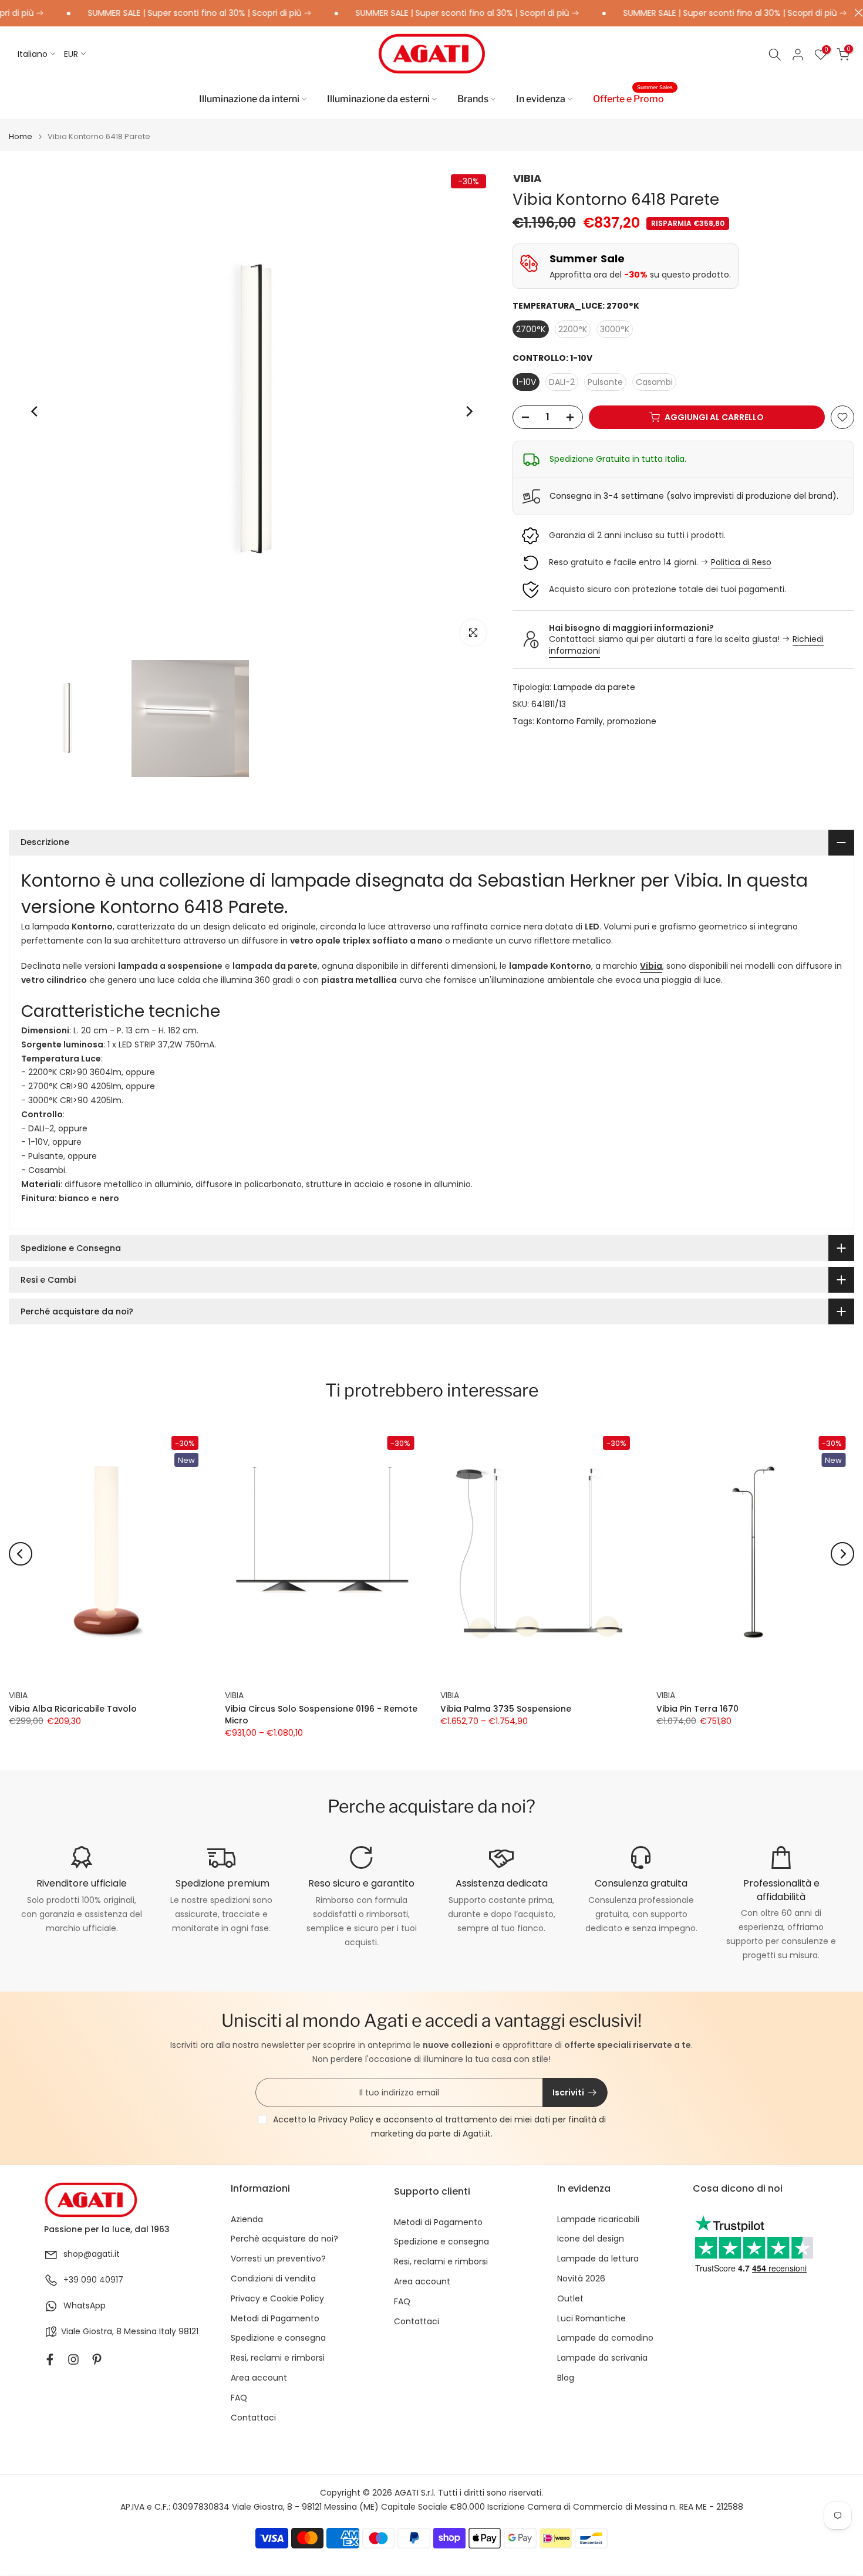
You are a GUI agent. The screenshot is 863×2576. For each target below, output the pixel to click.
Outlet (570, 2299)
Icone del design (591, 2239)
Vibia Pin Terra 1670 (697, 1709)
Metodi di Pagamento (275, 2319)
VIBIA (527, 178)
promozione (632, 721)
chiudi (856, 13)
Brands (473, 99)
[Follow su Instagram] (73, 2359)
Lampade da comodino (605, 2338)
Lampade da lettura (598, 2259)
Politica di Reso (741, 562)
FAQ (239, 2398)
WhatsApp (85, 2306)
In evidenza (541, 99)
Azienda (247, 2220)
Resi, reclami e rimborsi (278, 2358)
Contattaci (253, 2418)
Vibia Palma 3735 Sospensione (506, 1709)
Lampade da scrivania (602, 2358)
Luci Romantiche (591, 2319)
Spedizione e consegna (278, 2338)
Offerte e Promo (633, 98)
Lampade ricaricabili (598, 2220)
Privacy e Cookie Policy (277, 2299)
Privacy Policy (346, 2119)
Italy (168, 2332)
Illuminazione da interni (249, 99)
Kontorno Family (570, 721)
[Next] (468, 411)
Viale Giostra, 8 (91, 2332)
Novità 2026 (581, 2279)
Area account (259, 2378)
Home (21, 136)
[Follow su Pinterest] (97, 2359)
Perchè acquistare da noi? (284, 2239)
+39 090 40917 (93, 2280)
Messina (140, 2332)
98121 (188, 2332)
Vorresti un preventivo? (278, 2259)
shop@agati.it (92, 2254)
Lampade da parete (594, 687)
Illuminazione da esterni (378, 99)
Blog (566, 2378)
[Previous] (35, 411)
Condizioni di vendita (273, 2279)
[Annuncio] (155, 13)
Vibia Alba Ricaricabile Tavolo (73, 1709)
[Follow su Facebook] (50, 2359)
